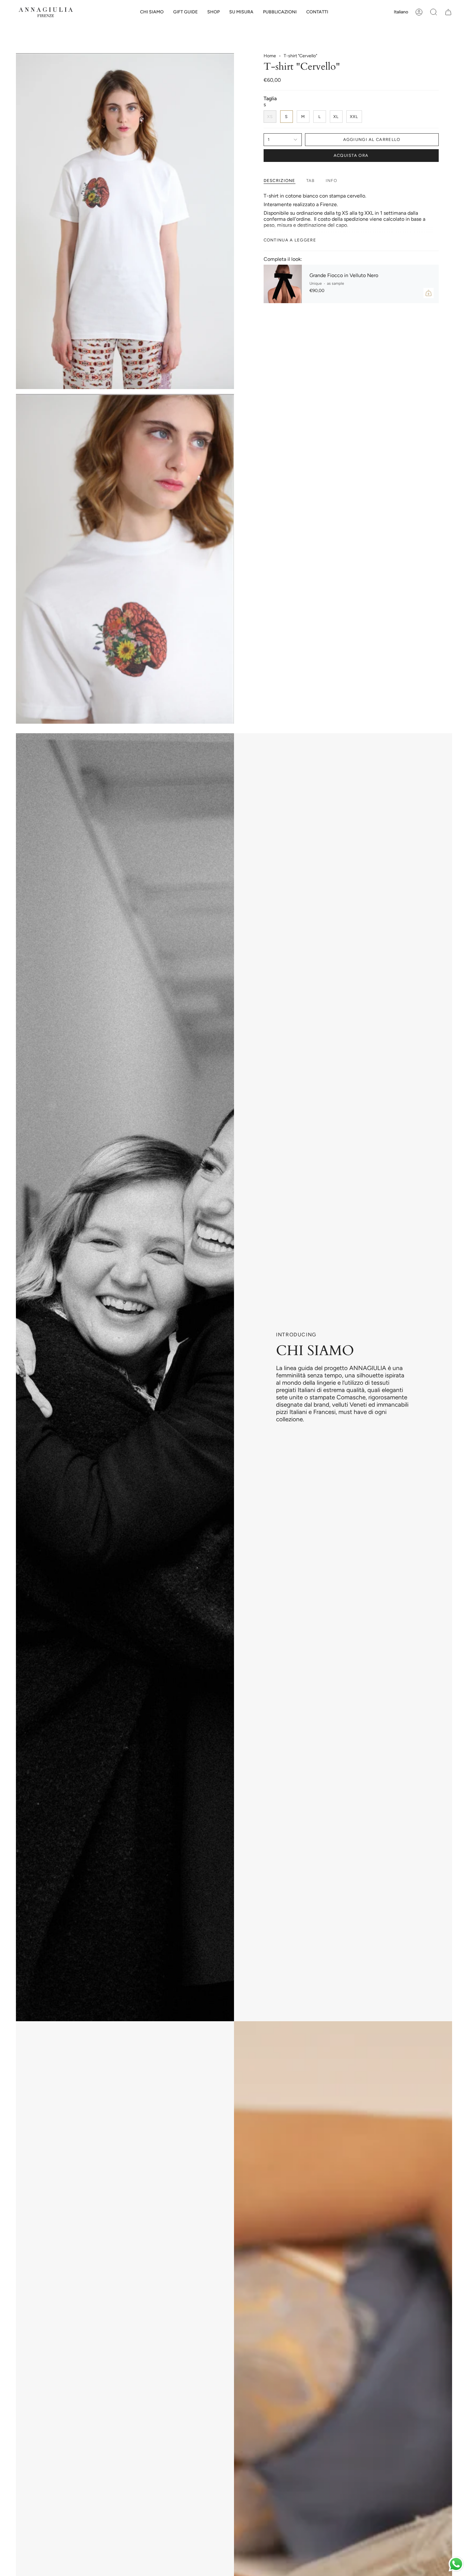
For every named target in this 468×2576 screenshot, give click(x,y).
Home (270, 56)
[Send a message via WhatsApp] (456, 2564)
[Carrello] (448, 12)
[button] (185, 12)
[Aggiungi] (429, 293)
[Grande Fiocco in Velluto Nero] (283, 284)
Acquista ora (351, 155)
